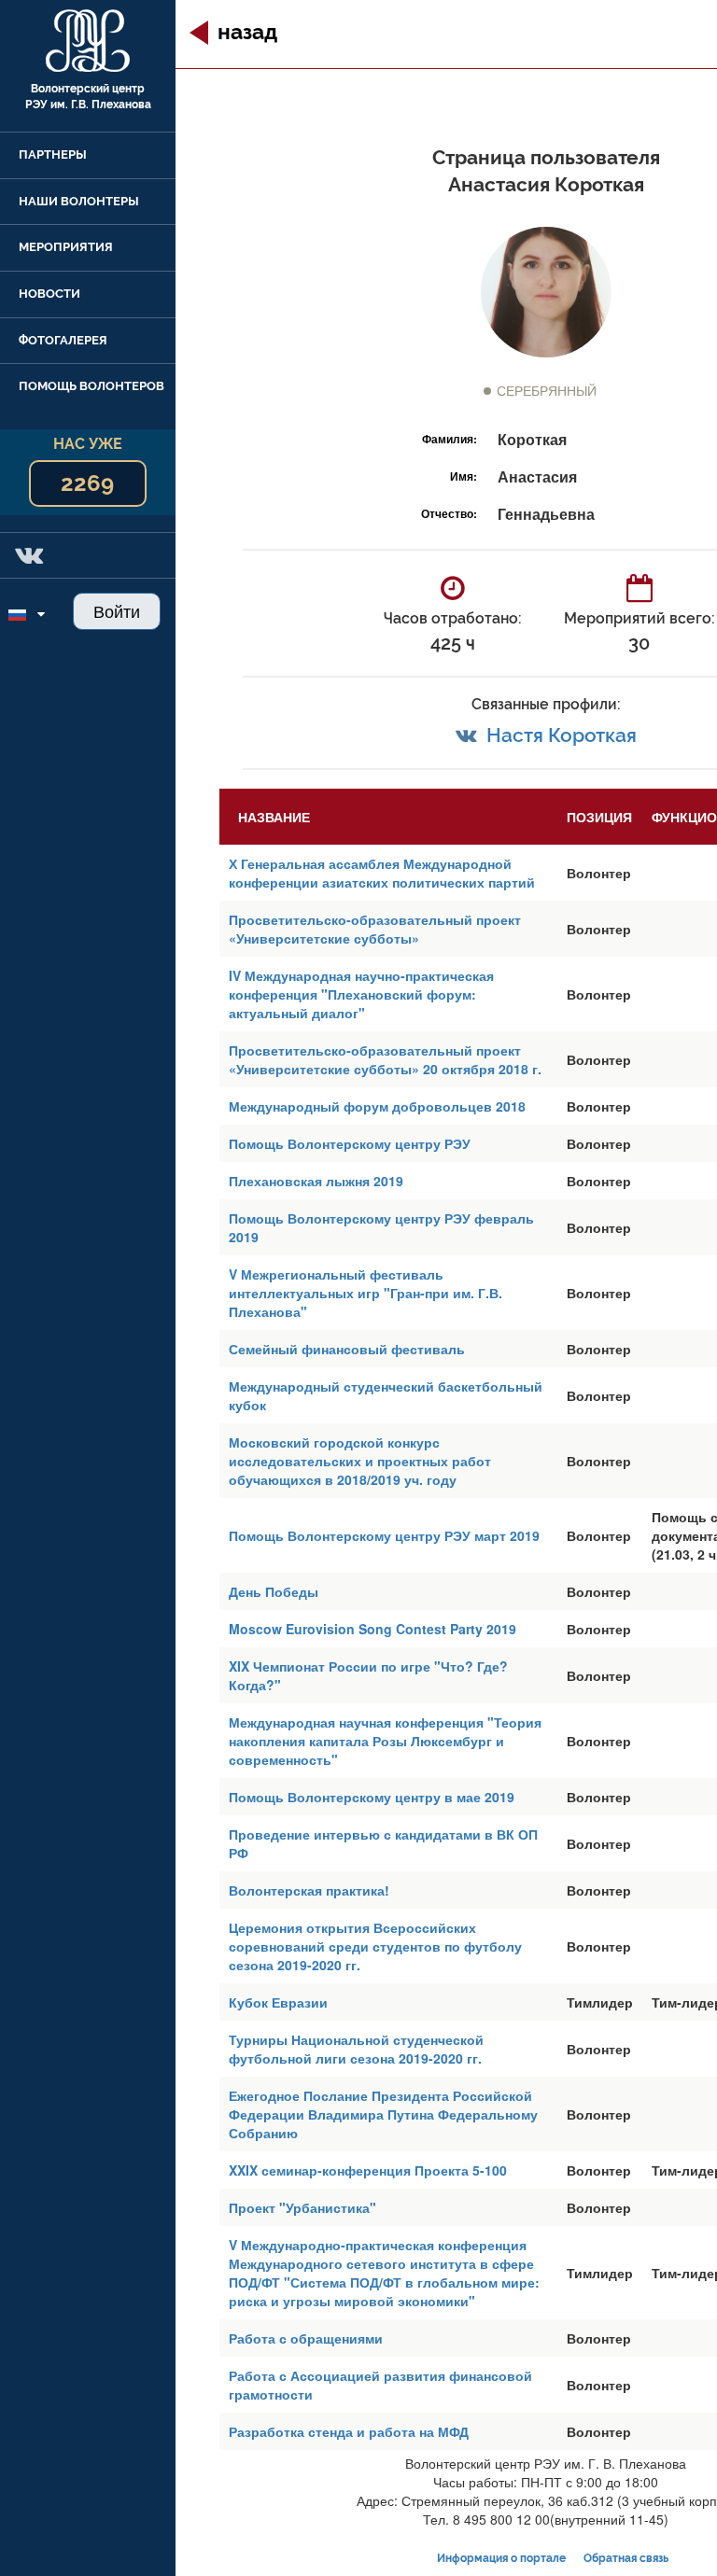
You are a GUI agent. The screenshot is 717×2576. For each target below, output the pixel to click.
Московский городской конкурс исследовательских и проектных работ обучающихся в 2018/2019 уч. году (360, 1461)
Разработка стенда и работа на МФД (349, 2431)
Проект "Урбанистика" (302, 2207)
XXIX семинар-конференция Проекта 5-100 (368, 2170)
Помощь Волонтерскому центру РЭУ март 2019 (384, 1535)
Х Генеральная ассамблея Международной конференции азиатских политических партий (382, 873)
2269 (87, 483)
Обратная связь (626, 2558)
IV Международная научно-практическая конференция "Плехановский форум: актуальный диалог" (361, 994)
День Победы (274, 1591)
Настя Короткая (562, 735)
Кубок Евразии (278, 2002)
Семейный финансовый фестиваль (347, 1349)
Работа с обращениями (306, 2338)
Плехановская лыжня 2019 (316, 1181)
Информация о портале (501, 2558)
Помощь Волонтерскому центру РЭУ (350, 1143)
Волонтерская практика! (309, 1890)
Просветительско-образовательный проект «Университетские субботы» (375, 929)
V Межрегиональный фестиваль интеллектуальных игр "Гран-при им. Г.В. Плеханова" (366, 1293)
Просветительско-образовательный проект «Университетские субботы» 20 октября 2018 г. (385, 1059)
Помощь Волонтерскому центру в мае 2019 (372, 1797)
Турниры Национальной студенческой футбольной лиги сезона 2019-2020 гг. (356, 2049)
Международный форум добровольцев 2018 (377, 1106)
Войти (117, 610)
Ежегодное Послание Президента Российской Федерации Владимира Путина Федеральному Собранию (383, 2114)
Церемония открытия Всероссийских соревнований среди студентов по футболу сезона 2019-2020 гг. (375, 1946)
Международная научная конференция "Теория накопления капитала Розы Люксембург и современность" (385, 1741)
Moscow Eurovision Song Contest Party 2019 (373, 1629)
